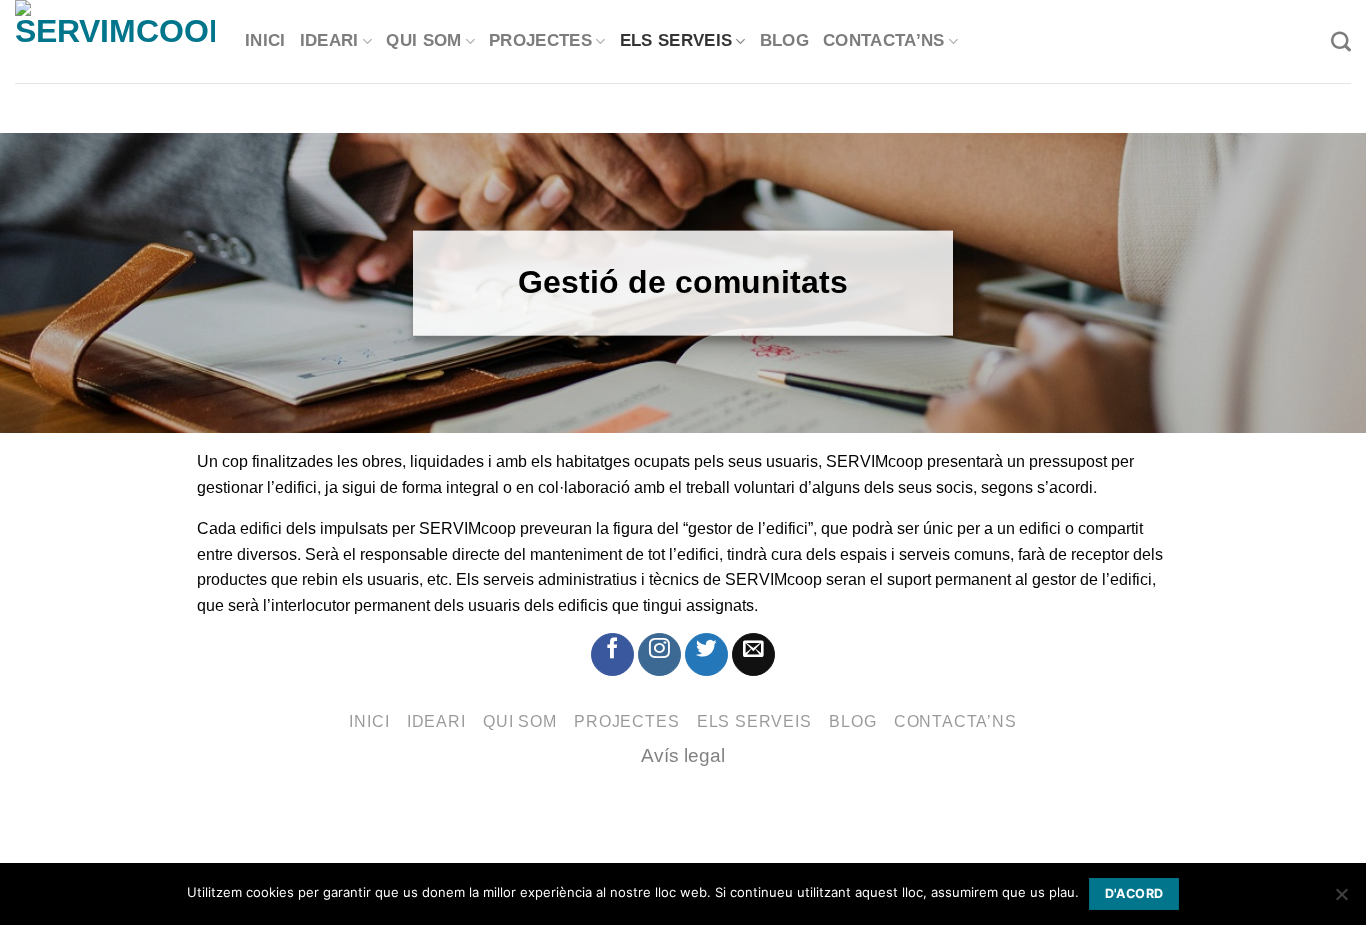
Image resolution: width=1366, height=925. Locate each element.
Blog (784, 41)
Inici (265, 41)
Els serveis (676, 41)
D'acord (1134, 893)
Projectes (540, 41)
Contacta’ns (884, 41)
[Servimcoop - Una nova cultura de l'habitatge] (115, 41)
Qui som (423, 41)
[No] (1341, 900)
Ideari (329, 41)
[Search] (1341, 42)
